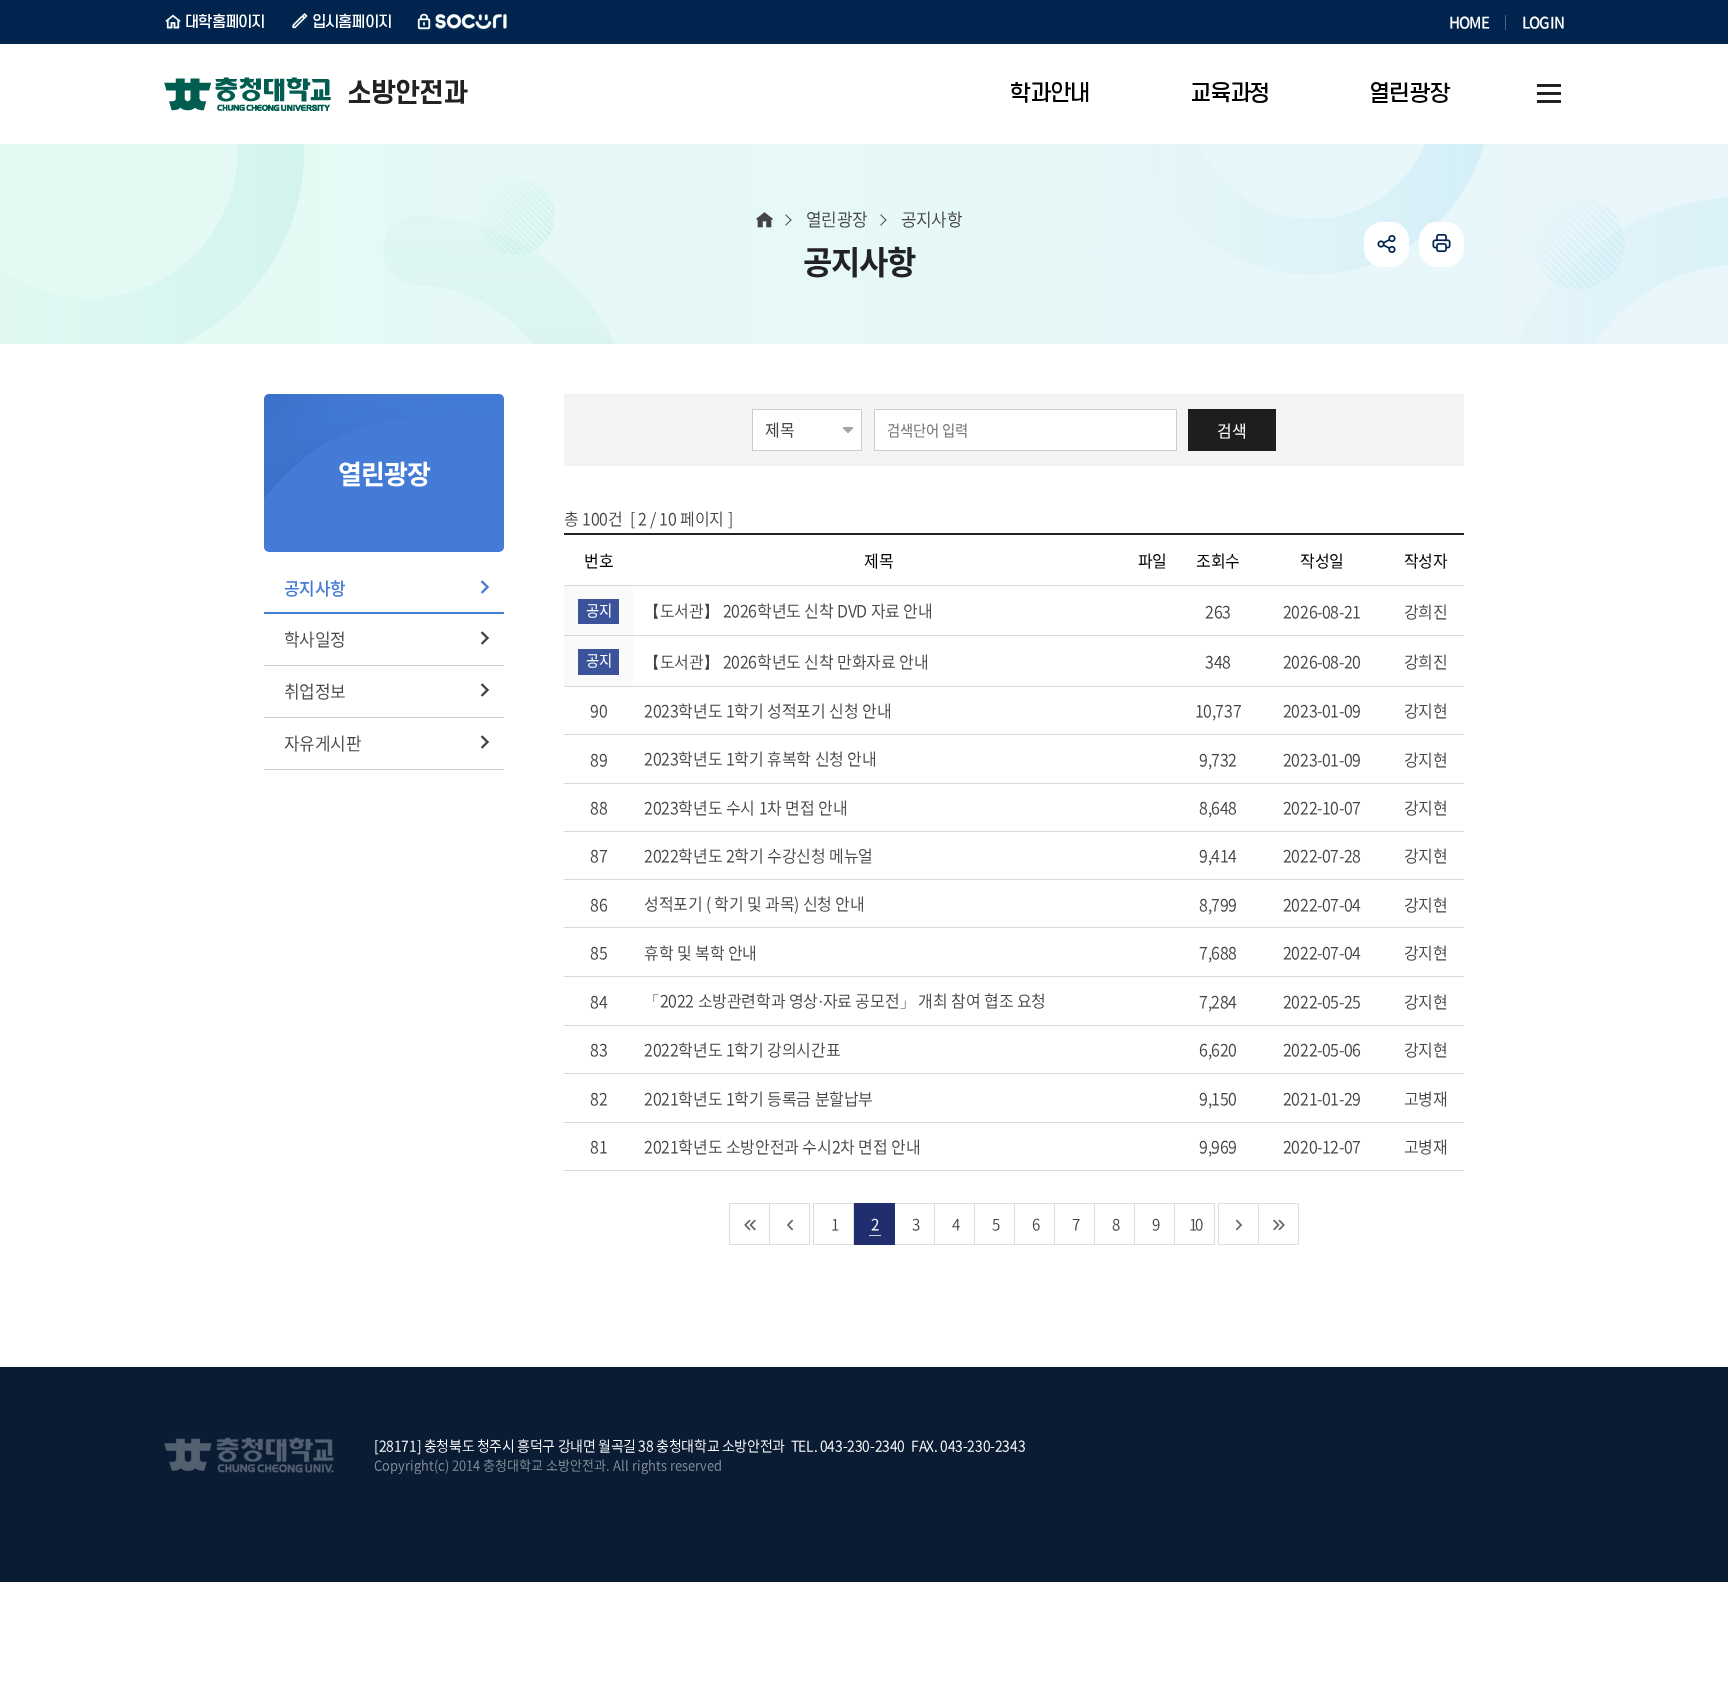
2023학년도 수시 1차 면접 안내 (747, 807)
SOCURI (463, 22)
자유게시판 (322, 742)
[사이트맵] (1549, 94)
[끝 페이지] (1279, 1224)
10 (1195, 1223)
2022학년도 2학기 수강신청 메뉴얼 (760, 855)
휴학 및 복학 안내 (702, 952)
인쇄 (1441, 244)
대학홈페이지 (225, 22)
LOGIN (1543, 22)
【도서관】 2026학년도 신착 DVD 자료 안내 (790, 610)
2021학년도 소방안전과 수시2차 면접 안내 (784, 1146)
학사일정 (315, 638)
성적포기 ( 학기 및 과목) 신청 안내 (756, 903)
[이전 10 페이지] (790, 1224)
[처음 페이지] (750, 1224)
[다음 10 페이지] (1239, 1224)
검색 (1232, 430)
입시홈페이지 (352, 22)
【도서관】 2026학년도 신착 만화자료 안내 (788, 661)
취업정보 (315, 690)
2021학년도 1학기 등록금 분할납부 (760, 1098)
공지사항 (315, 587)
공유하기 (1386, 244)
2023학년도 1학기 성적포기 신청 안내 (769, 710)
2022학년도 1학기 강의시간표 (744, 1049)
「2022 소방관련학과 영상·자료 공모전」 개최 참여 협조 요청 (847, 1000)
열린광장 (837, 218)
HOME (1469, 22)
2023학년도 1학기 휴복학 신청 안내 (762, 758)
